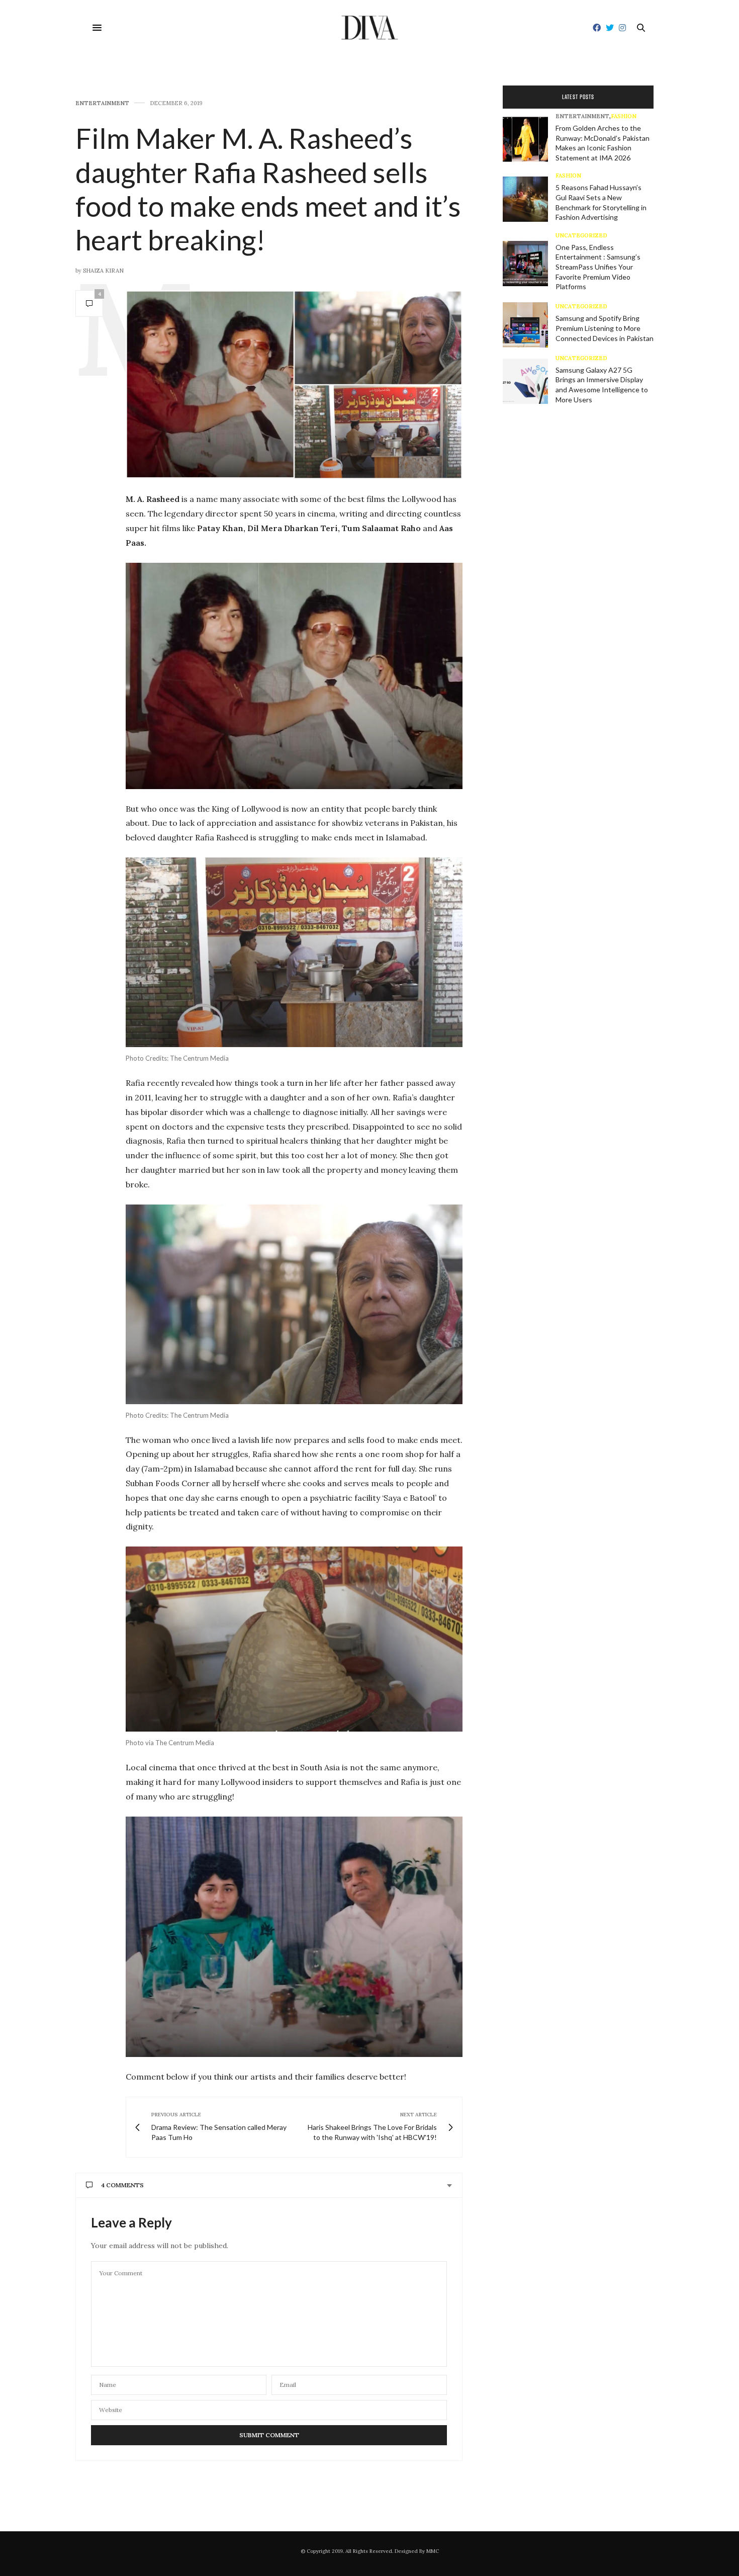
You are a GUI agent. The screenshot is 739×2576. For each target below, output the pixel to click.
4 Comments (122, 2185)
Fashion (624, 116)
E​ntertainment (102, 103)
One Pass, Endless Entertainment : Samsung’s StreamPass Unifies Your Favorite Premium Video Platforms (598, 267)
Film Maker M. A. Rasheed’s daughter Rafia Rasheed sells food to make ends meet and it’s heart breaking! (268, 189)
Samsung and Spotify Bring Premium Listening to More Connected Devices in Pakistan (605, 328)
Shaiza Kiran (103, 271)
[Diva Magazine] (370, 28)
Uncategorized (581, 236)
